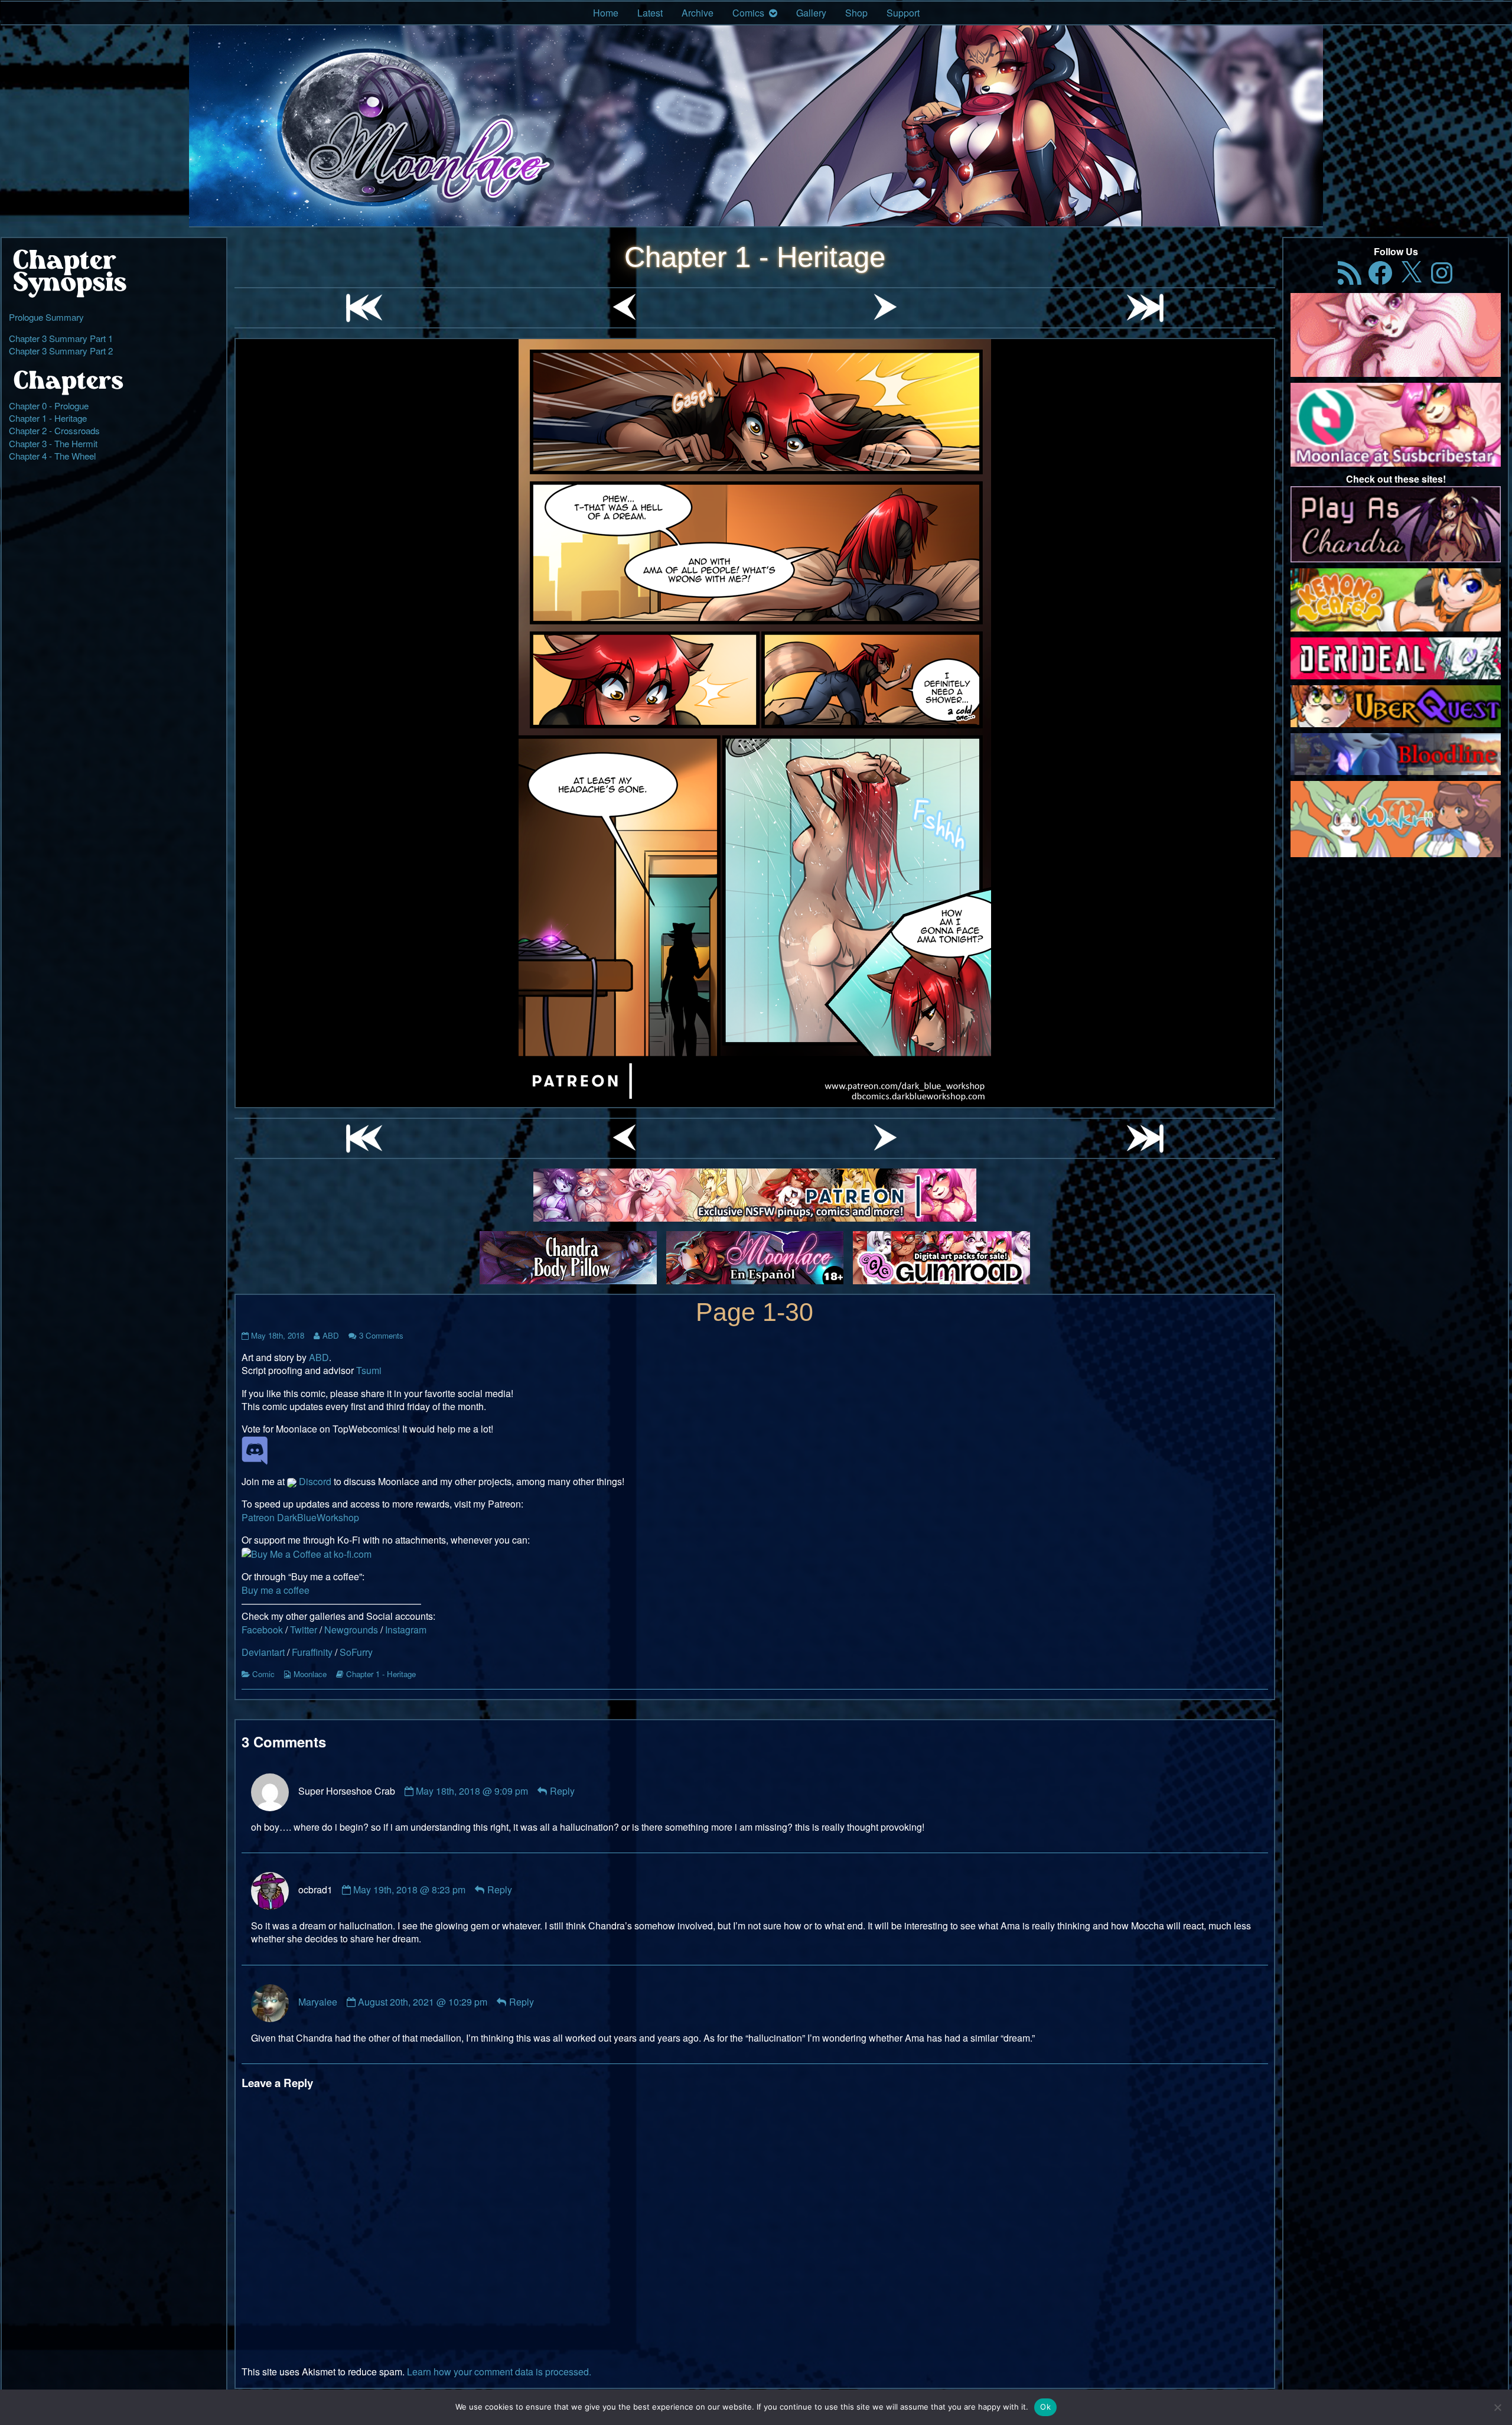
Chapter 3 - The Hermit (53, 443)
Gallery (811, 13)
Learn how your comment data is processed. (499, 2372)
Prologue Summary (46, 317)
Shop (856, 13)
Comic (263, 1674)
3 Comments (381, 1335)
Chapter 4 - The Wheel (52, 456)
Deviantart (263, 1652)
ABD (330, 1335)
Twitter (304, 1630)
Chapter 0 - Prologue (49, 406)
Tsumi (369, 1370)
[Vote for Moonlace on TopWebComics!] (255, 1449)
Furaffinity (312, 1652)
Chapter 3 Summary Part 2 (61, 351)
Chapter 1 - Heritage (755, 257)
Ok (1045, 2407)
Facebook (262, 1630)
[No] (1497, 2407)
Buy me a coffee (276, 1590)
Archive (698, 13)
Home (606, 13)
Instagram (406, 1630)
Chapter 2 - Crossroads (54, 430)
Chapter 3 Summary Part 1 (61, 338)
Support (903, 13)
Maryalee (318, 2002)
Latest (650, 13)
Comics (748, 13)
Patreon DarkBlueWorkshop (300, 1517)
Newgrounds (351, 1630)
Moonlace (310, 1674)
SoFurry (356, 1652)
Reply (562, 1791)
